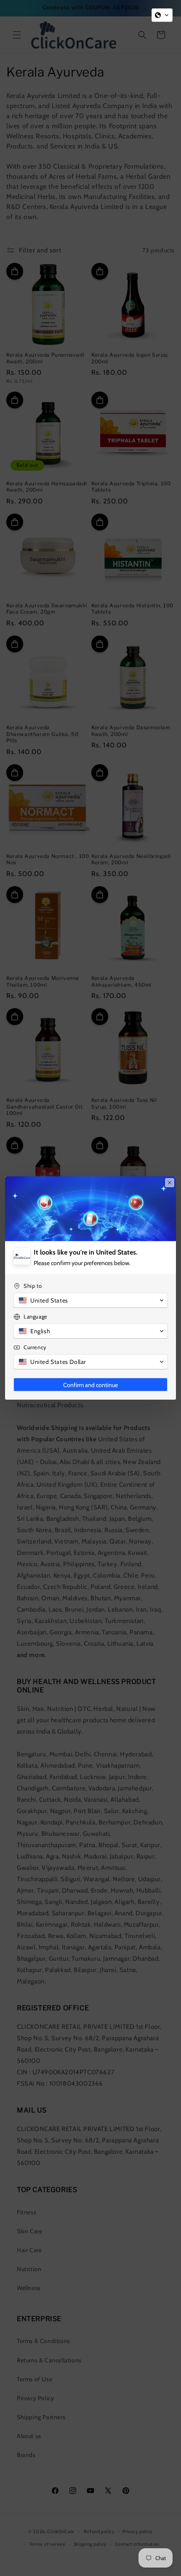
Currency (35, 1347)
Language (36, 1316)
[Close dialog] (170, 1183)
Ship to (33, 1286)
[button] (162, 15)
